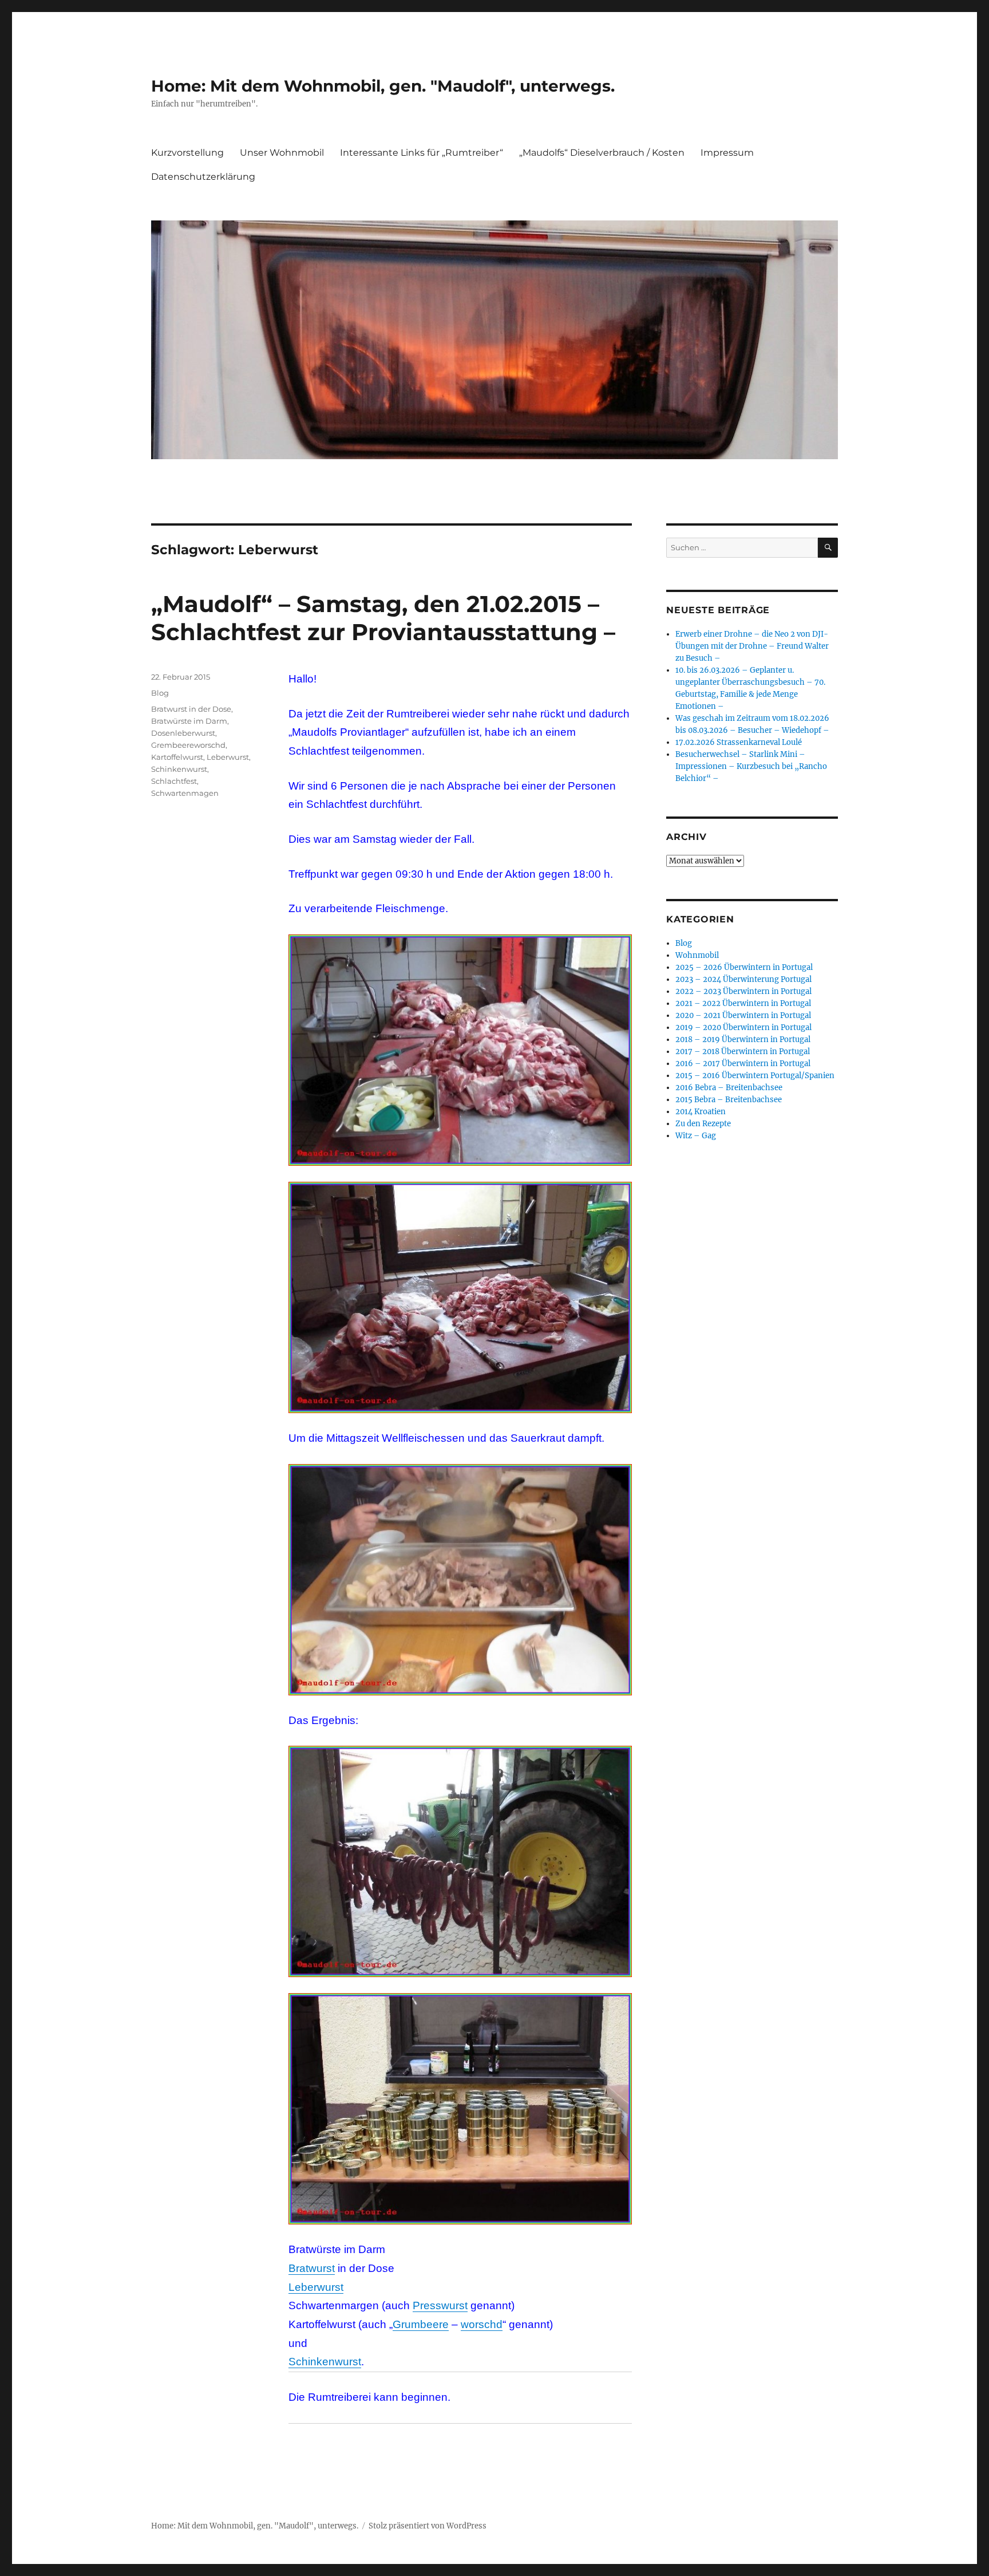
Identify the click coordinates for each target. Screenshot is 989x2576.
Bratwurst (312, 2268)
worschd (482, 2324)
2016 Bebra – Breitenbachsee (729, 1088)
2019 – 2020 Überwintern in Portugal (743, 1027)
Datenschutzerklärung (203, 177)
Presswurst (440, 2305)
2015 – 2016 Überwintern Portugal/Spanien (755, 1076)
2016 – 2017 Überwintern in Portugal (743, 1064)
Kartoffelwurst (177, 757)
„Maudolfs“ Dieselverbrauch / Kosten (602, 153)
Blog (160, 693)
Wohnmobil (697, 955)
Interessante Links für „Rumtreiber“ (422, 153)
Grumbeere (421, 2324)
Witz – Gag (696, 1136)
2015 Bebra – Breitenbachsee (729, 1100)
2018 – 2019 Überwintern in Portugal (743, 1040)
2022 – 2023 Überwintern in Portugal (743, 991)
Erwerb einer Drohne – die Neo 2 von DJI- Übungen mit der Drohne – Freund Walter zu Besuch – (752, 646)
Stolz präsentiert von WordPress (428, 2526)
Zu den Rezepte (703, 1124)
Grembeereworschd (188, 745)
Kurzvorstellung (187, 153)
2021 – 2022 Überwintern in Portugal (743, 1003)
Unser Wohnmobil (282, 153)
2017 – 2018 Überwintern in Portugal (743, 1052)
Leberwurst (316, 2287)
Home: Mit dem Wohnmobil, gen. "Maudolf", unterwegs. (383, 86)
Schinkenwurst (325, 2362)
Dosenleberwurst (183, 733)
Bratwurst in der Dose (191, 709)
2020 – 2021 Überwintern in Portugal (743, 1015)
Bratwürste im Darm (189, 721)
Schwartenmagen (185, 793)
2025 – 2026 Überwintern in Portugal (744, 967)
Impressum (727, 153)
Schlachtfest (174, 781)
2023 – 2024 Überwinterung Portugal (743, 979)
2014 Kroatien (701, 1112)
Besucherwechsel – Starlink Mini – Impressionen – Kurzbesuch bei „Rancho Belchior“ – (751, 766)
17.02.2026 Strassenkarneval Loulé (739, 742)
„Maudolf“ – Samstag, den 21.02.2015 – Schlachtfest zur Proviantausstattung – (383, 618)
